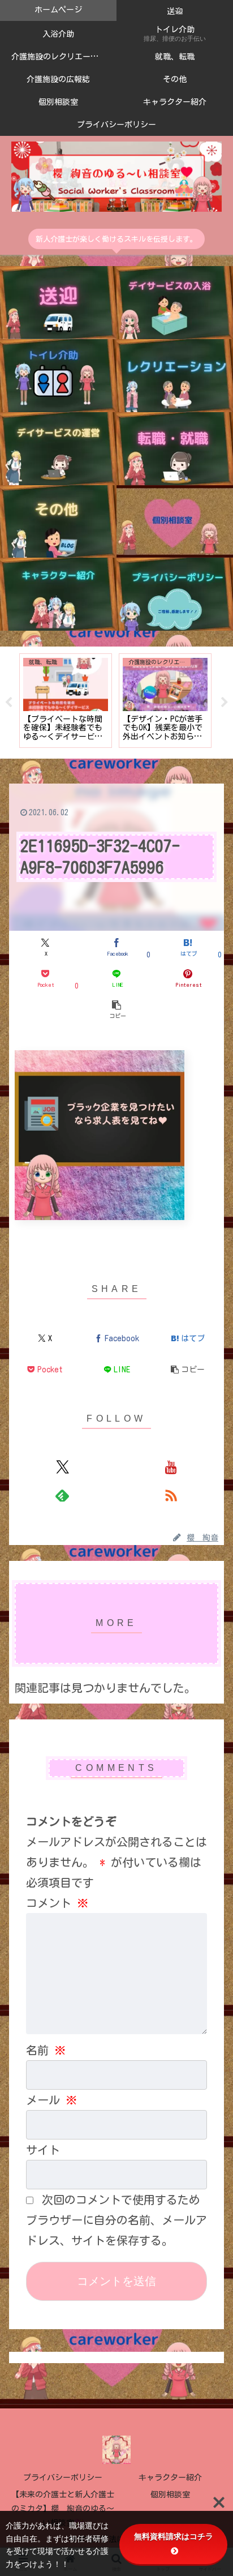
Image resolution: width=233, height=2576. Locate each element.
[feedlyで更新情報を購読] (62, 1495)
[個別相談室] (175, 522)
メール (51, 2100)
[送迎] (58, 303)
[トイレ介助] (58, 376)
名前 (46, 2050)
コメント (57, 1903)
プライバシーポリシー (63, 2477)
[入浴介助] (175, 303)
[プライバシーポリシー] (175, 594)
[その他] (58, 522)
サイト (43, 2150)
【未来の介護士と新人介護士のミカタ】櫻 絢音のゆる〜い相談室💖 (63, 2509)
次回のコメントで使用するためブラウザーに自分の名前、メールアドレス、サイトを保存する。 (116, 2220)
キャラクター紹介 (170, 2477)
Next (225, 703)
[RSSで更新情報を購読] (171, 1495)
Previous (8, 703)
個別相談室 (170, 2494)
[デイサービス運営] (58, 449)
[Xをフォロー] (62, 1467)
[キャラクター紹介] (58, 594)
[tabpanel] (66, 701)
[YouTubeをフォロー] (171, 1467)
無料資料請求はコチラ (174, 2536)
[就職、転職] (175, 449)
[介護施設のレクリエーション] (175, 376)
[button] (116, 1009)
